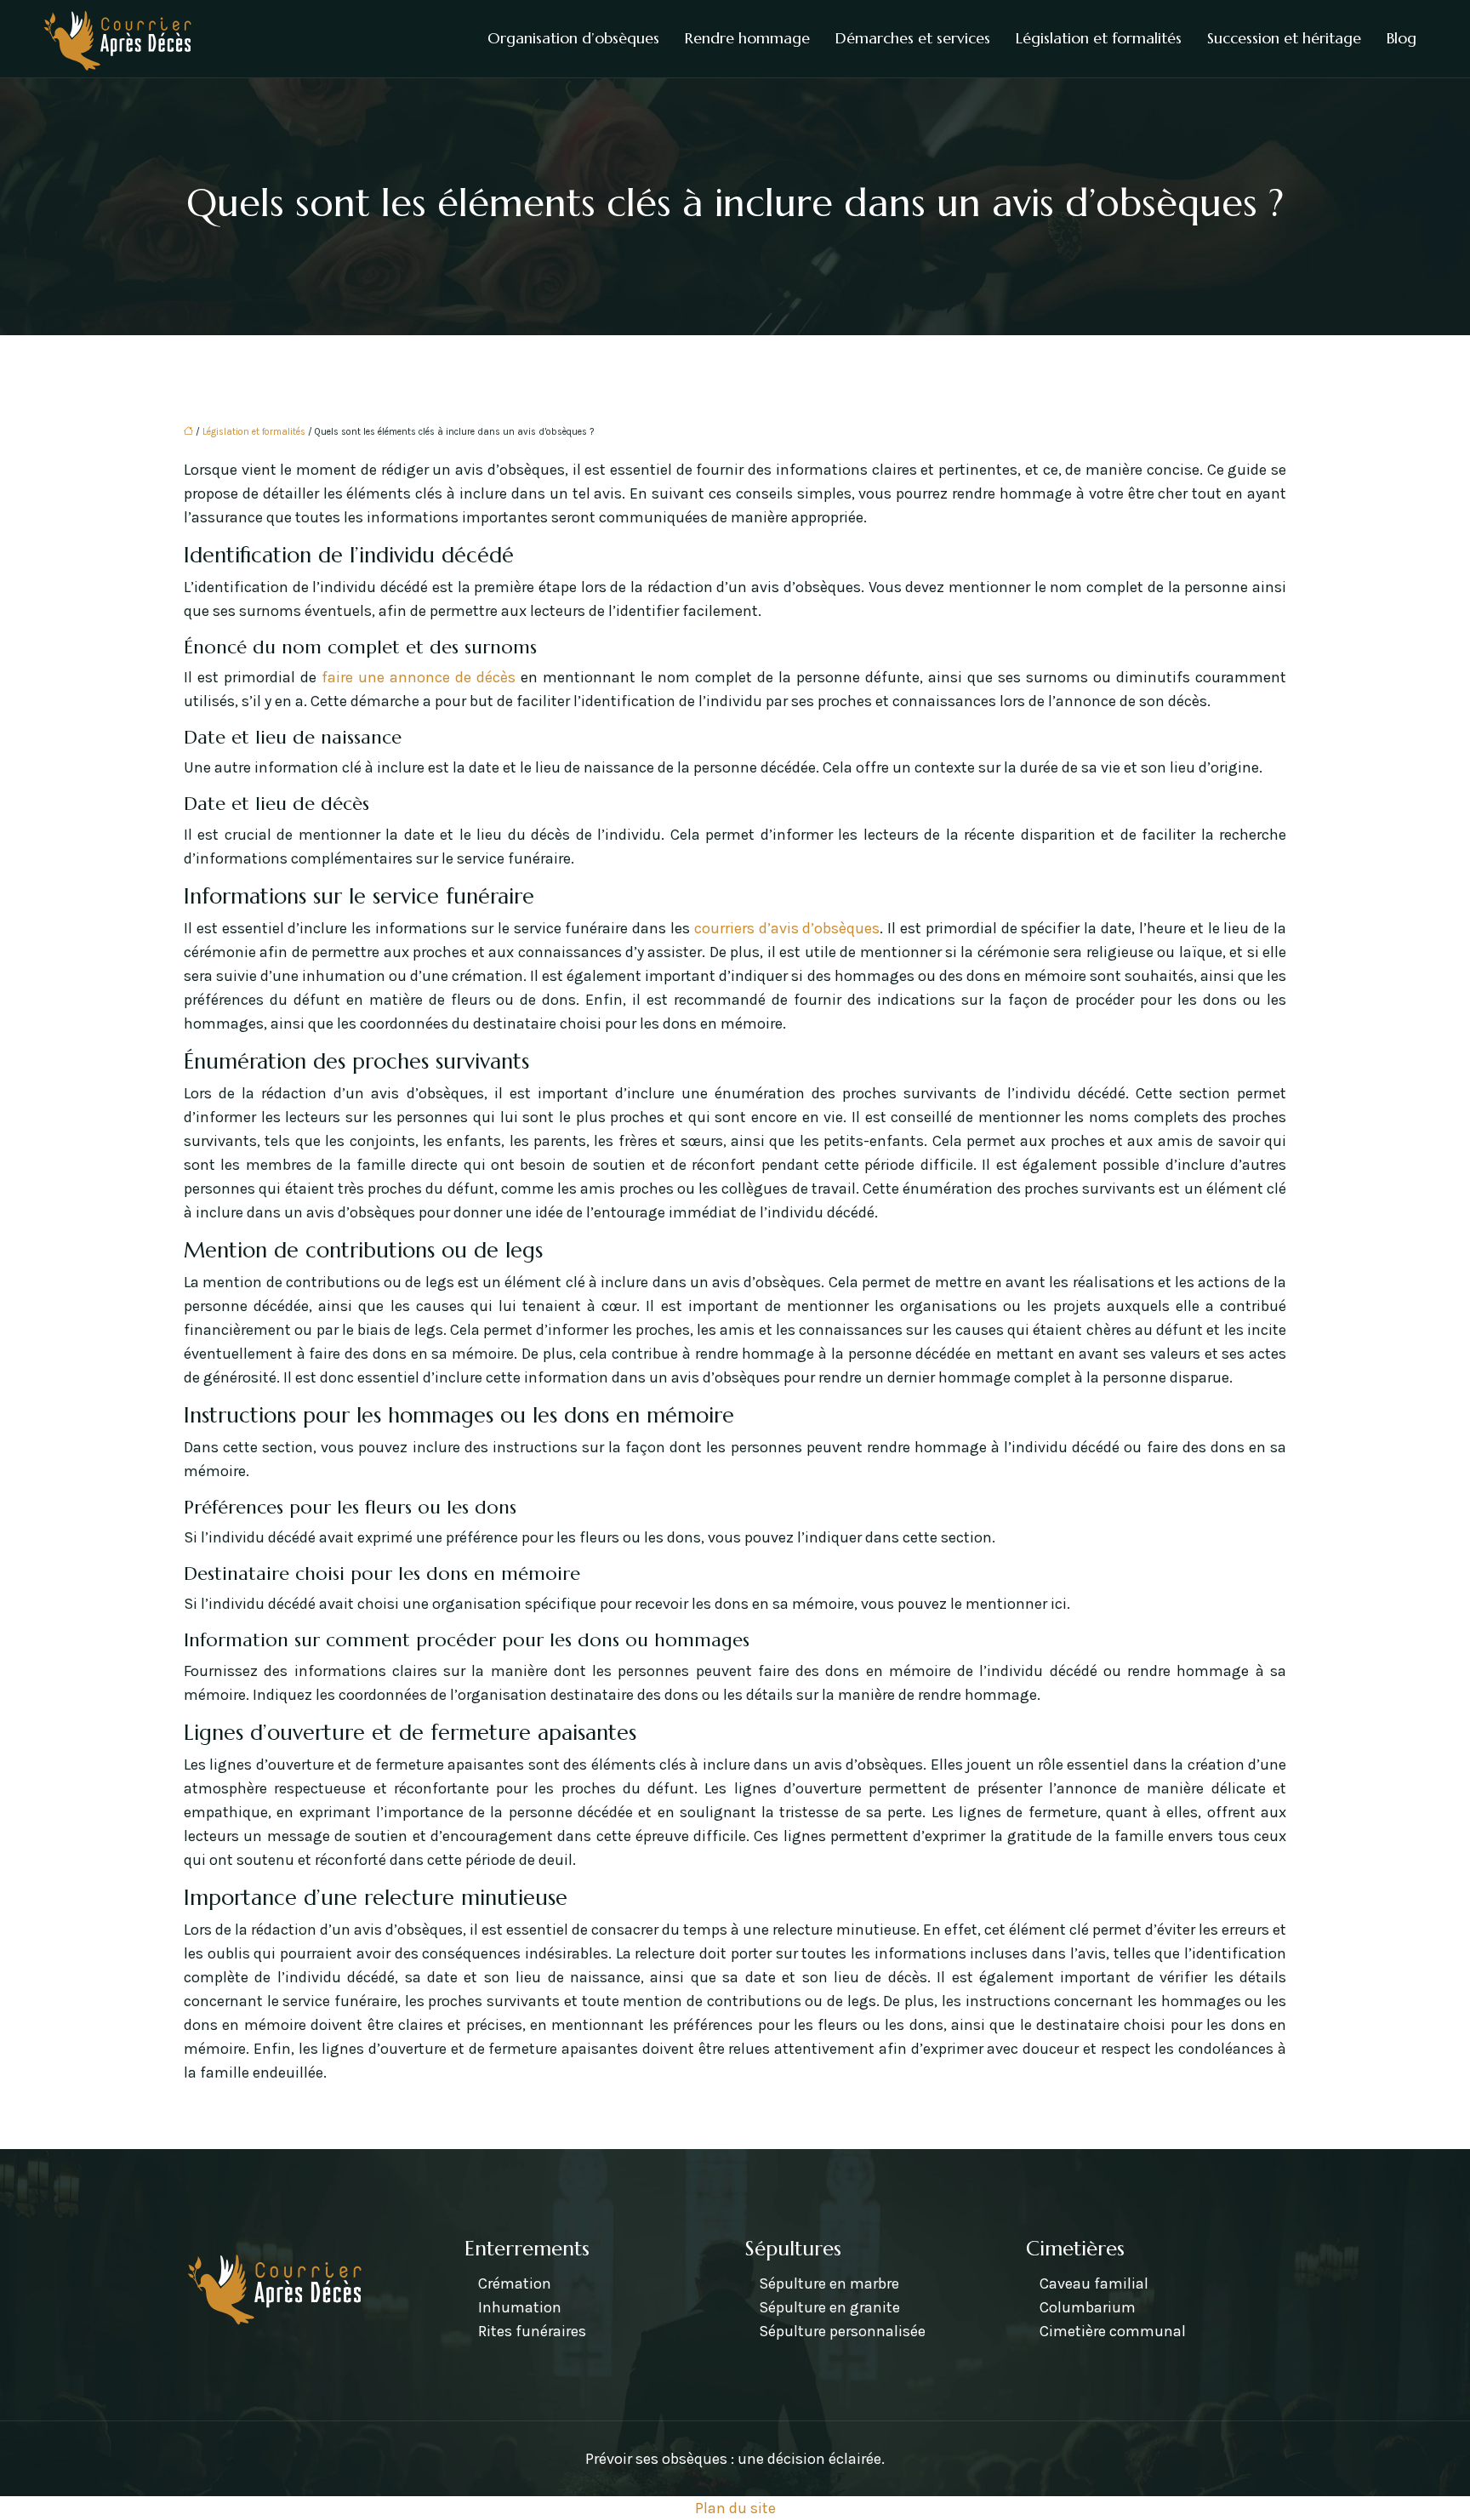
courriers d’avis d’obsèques (787, 928)
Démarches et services (913, 38)
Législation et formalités (1099, 38)
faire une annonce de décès (419, 677)
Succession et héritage (1284, 38)
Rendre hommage (747, 38)
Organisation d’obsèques (573, 38)
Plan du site (735, 2508)
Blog (1402, 38)
